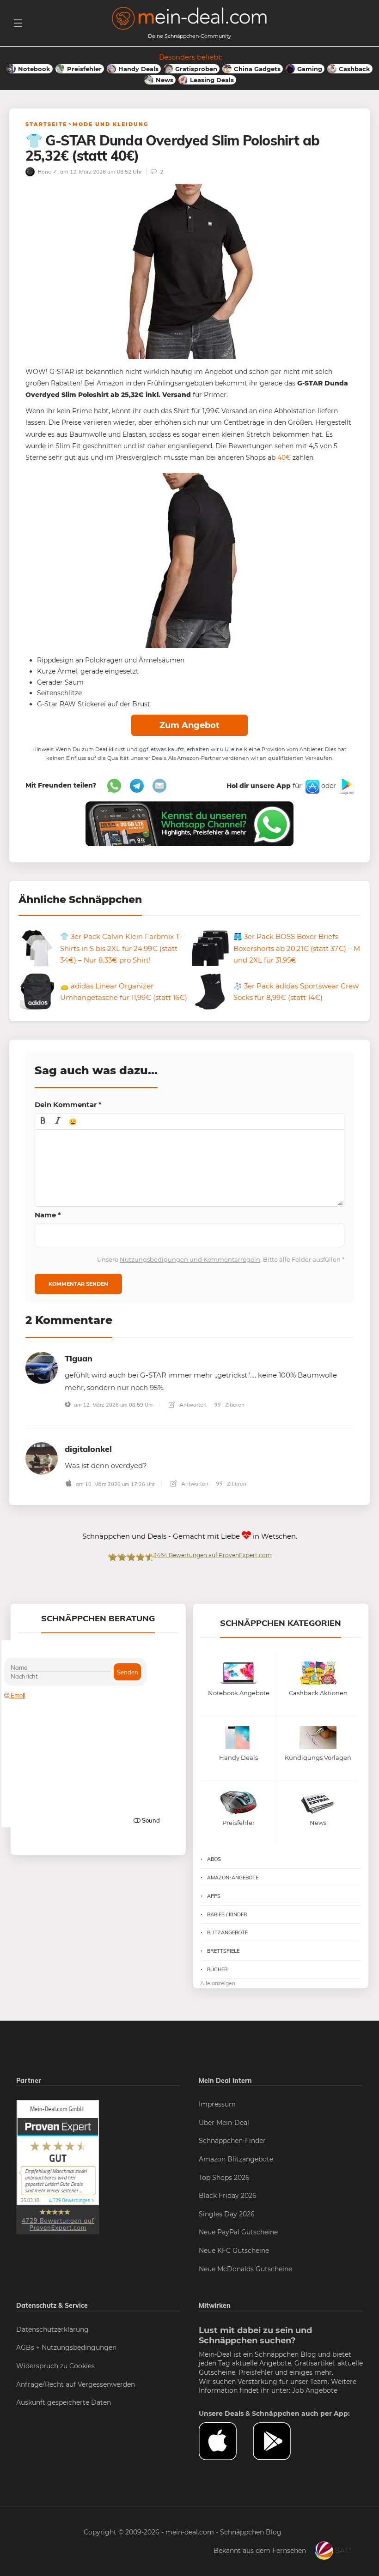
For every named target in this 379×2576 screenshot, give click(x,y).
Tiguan (79, 1358)
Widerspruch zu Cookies (55, 2366)
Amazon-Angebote (233, 1878)
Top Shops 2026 (224, 2178)
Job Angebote (315, 2390)
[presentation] (43, 1121)
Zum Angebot (189, 725)
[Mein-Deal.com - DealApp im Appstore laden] (226, 2441)
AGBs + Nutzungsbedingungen (66, 2347)
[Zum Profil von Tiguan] (42, 1367)
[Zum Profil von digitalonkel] (42, 1458)
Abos (214, 1859)
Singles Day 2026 (227, 2214)
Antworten (192, 1405)
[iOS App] (312, 786)
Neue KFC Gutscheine (234, 2251)
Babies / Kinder (227, 1914)
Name (48, 1215)
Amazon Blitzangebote (236, 2159)
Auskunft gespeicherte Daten (64, 2402)
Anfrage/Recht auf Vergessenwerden (76, 2384)
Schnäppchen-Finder (232, 2141)
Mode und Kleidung (110, 124)
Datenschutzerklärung (52, 2329)
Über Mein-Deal (224, 2123)
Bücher (217, 1969)
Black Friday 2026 (228, 2196)
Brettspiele (223, 1951)
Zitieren (234, 1405)
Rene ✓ (47, 172)
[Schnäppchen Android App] (346, 786)
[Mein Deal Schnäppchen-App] (280, 2441)
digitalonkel (88, 1449)
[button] (43, 1121)
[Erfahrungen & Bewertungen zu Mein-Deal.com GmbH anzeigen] (58, 2167)
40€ (283, 457)
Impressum (217, 2104)
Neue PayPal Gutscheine (238, 2232)
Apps (214, 1896)
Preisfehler (256, 2372)
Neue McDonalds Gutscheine (245, 2269)
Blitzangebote (227, 1932)
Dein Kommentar (68, 1104)
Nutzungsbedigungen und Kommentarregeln (190, 1259)
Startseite (46, 124)
